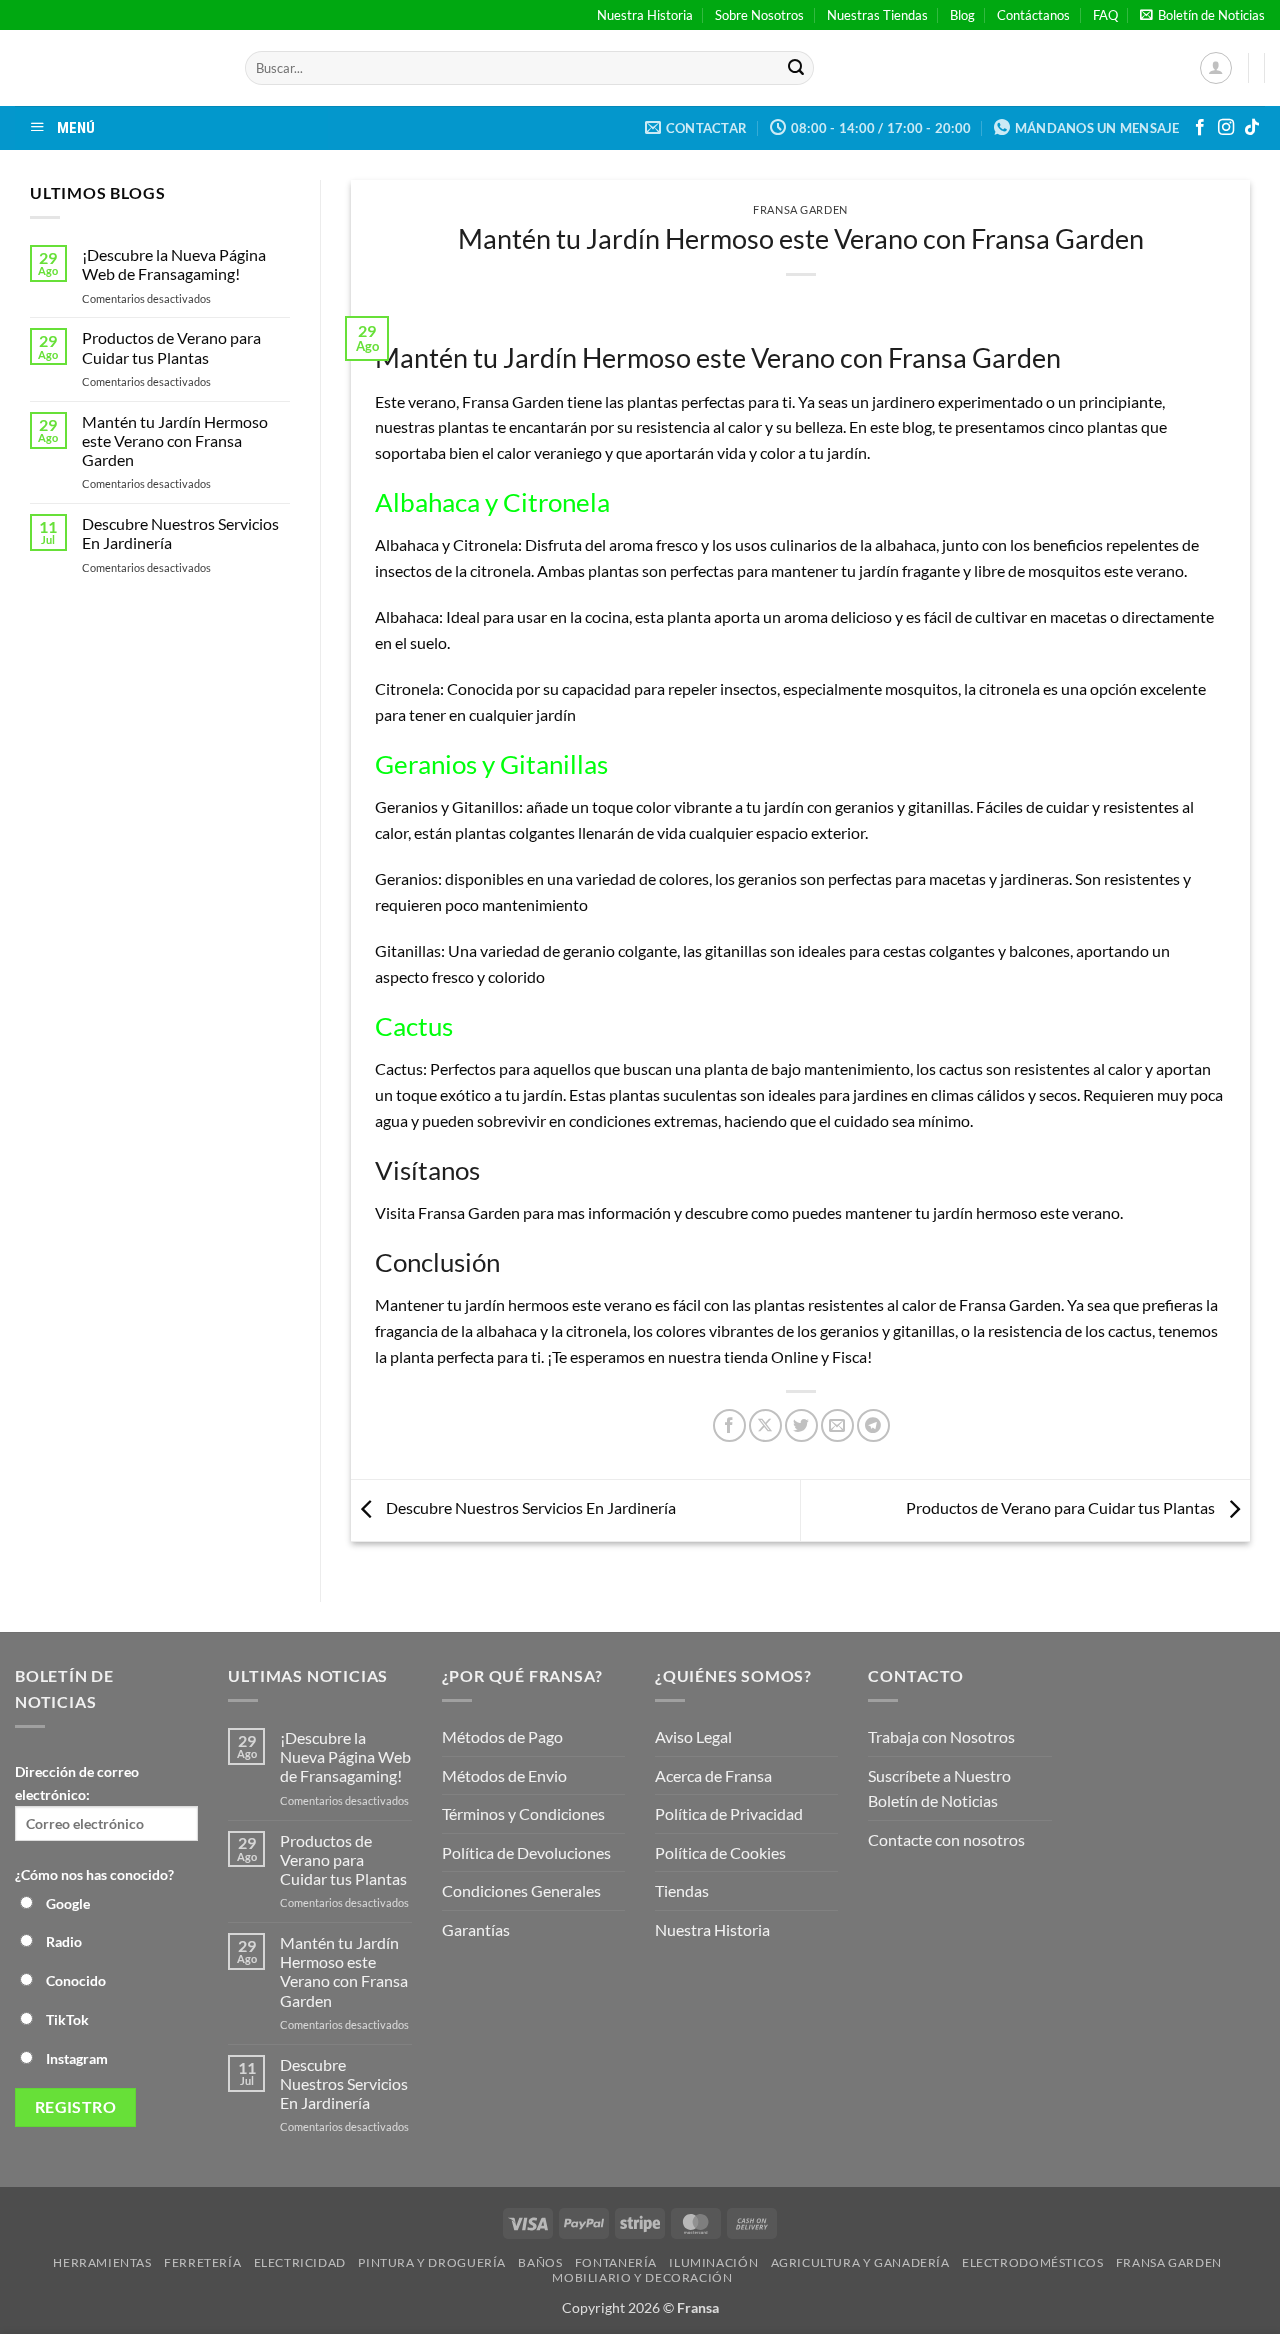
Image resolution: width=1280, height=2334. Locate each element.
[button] (1202, 15)
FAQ (1105, 15)
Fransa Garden (800, 209)
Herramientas (102, 2262)
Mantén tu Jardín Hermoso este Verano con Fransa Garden (175, 440)
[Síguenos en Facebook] (1200, 128)
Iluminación (713, 2262)
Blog (962, 15)
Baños (540, 2262)
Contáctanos (1033, 15)
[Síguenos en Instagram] (1226, 128)
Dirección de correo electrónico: (77, 1783)
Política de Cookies (720, 1852)
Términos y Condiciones (523, 1813)
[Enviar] (796, 68)
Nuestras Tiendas (877, 15)
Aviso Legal (693, 1736)
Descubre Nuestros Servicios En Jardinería (180, 533)
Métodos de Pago (502, 1736)
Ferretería (202, 2262)
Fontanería (616, 2262)
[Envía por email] (837, 1425)
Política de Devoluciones (526, 1852)
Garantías (476, 1929)
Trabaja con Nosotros (941, 1736)
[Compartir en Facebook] (729, 1425)
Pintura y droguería (432, 2262)
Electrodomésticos (1032, 2262)
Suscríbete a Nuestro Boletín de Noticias (939, 1788)
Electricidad (300, 2262)
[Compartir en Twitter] (801, 1425)
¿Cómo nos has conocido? (94, 1874)
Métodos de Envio (504, 1775)
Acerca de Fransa (713, 1775)
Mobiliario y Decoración (642, 2277)
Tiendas (682, 1890)
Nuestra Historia (645, 15)
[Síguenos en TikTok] (1252, 128)
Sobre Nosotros (759, 15)
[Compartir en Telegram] (873, 1425)
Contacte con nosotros (946, 1839)
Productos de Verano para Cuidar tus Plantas (171, 347)
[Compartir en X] (765, 1425)
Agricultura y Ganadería (860, 2262)
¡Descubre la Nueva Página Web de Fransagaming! (174, 264)
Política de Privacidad (729, 1813)
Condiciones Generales (521, 1890)
